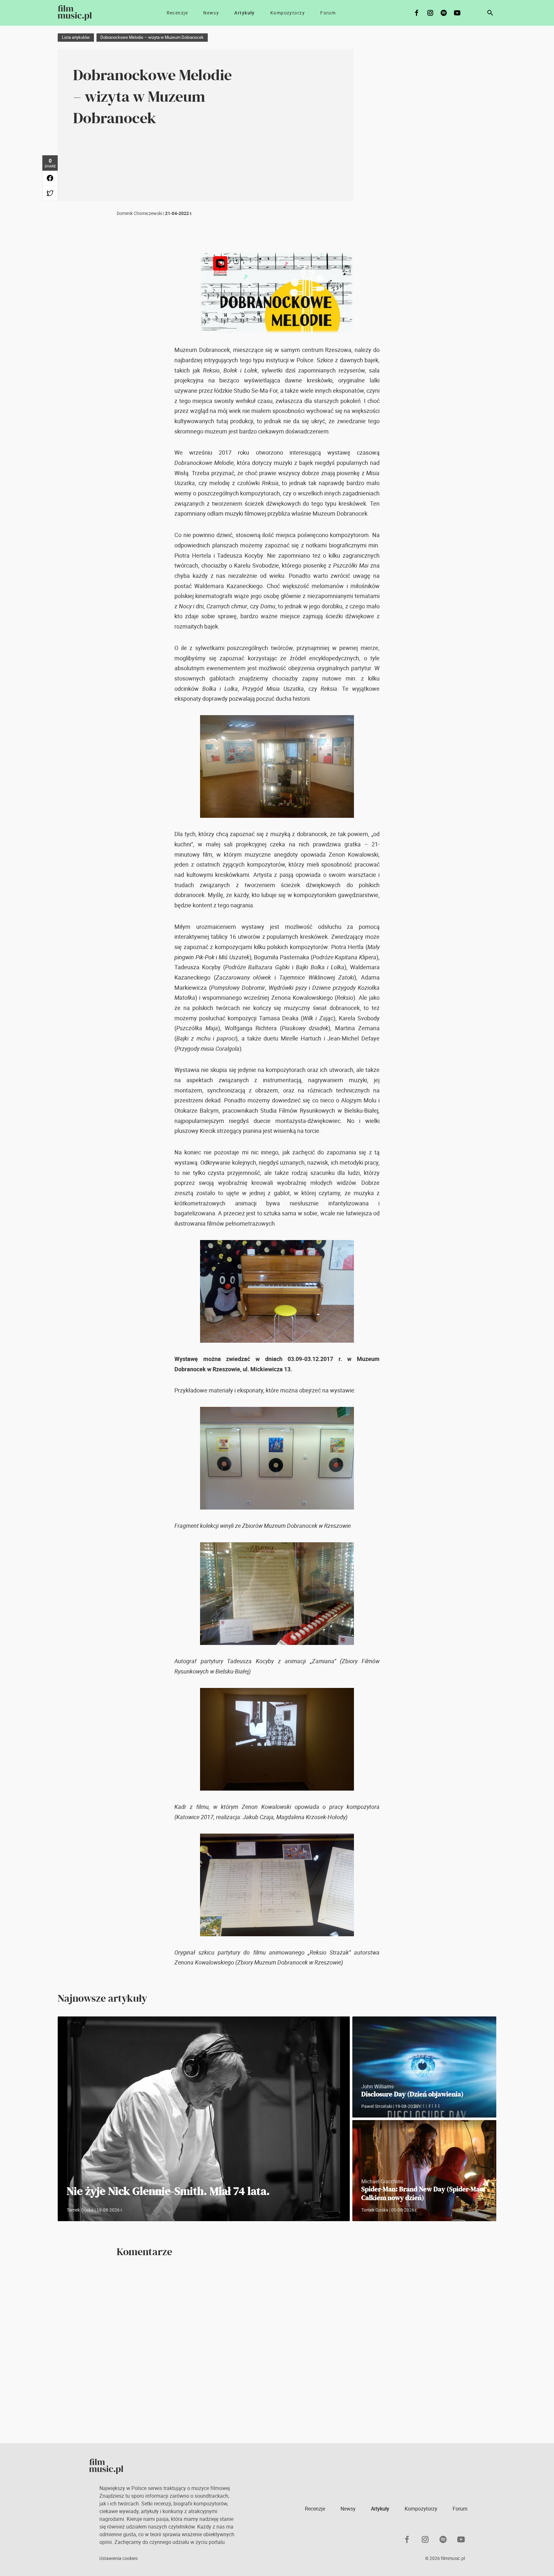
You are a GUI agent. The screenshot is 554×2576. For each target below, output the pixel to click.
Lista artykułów (76, 37)
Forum (328, 13)
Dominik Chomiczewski (139, 213)
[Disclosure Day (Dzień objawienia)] (424, 2067)
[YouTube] (457, 13)
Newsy (211, 13)
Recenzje (177, 13)
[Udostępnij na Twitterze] (50, 193)
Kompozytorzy (288, 13)
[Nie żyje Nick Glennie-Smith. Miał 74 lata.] (204, 2119)
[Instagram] (430, 13)
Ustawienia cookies (118, 2558)
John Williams (378, 2086)
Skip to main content (10, 5)
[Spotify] (444, 13)
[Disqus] (277, 2350)
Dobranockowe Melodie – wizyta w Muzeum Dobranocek (152, 37)
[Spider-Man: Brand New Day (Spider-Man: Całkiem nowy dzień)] (424, 2171)
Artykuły (245, 13)
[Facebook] (417, 13)
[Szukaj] (490, 13)
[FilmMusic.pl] (75, 13)
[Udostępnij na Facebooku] (50, 178)
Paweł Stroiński (377, 2106)
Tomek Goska (80, 2210)
